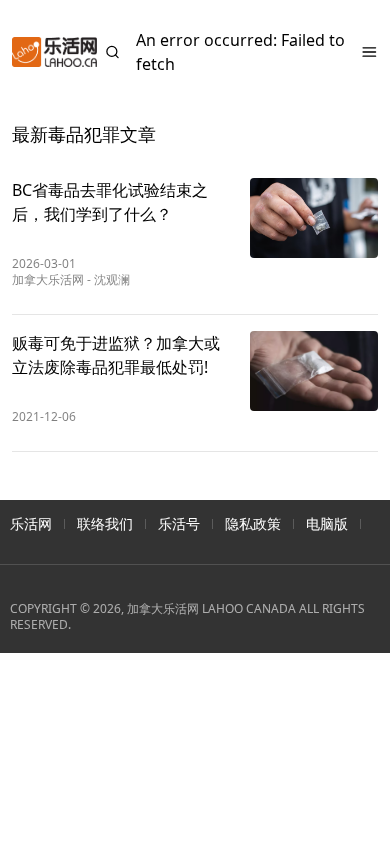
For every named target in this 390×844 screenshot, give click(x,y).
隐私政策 (253, 523)
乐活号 (179, 523)
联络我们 (105, 523)
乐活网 (31, 523)
